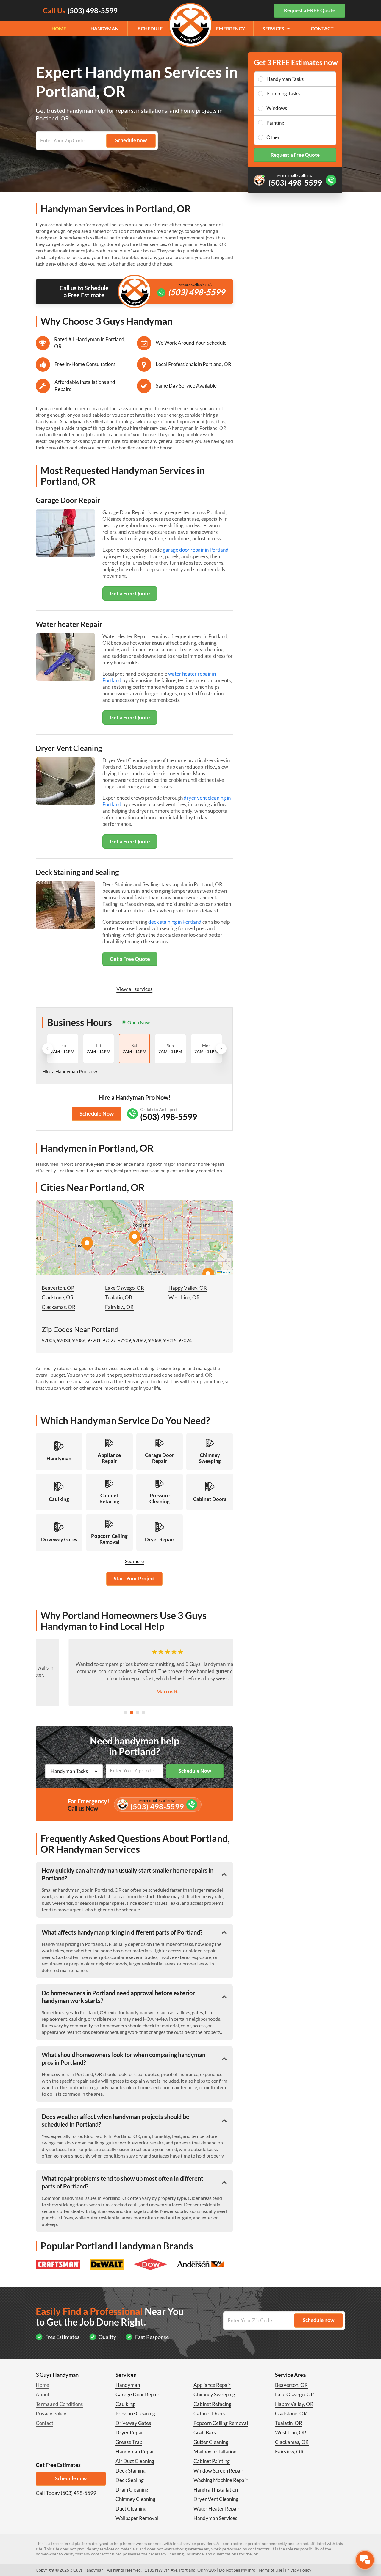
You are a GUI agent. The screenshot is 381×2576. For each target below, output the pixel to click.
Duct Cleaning (131, 2509)
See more (134, 1561)
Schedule (150, 28)
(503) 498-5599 (196, 292)
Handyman (104, 28)
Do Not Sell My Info (237, 2570)
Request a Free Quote (295, 155)
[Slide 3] (138, 1712)
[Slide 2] (132, 1712)
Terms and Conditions (59, 2404)
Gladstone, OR (58, 1297)
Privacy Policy (51, 2413)
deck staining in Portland (175, 922)
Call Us (80, 11)
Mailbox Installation (215, 2452)
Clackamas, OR (58, 1307)
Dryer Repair (130, 2433)
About (43, 2394)
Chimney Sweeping (214, 2394)
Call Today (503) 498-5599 (66, 2493)
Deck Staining (131, 2471)
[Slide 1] (126, 1712)
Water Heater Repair (217, 2509)
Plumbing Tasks (283, 94)
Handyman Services (215, 2518)
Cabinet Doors (209, 2413)
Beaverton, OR (58, 1288)
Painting (275, 123)
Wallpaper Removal (137, 2518)
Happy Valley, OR (188, 1288)
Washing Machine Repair (221, 2480)
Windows (277, 108)
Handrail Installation (216, 2490)
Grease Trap (129, 2442)
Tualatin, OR (119, 1297)
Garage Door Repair (138, 2394)
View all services (134, 989)
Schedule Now (97, 1113)
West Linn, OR (184, 1297)
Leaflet (226, 1272)
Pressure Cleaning (135, 2413)
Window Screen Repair (218, 2471)
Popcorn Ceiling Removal (221, 2423)
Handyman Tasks (285, 79)
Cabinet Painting (212, 2461)
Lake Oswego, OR (125, 1288)
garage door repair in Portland (196, 550)
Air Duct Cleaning (135, 2461)
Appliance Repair (212, 2385)
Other (273, 137)
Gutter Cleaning (211, 2442)
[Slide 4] (143, 1712)
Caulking (125, 2404)
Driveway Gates (133, 2423)
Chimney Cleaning (135, 2499)
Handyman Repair (135, 2452)
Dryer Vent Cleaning (216, 2499)
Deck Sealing (130, 2480)
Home (59, 28)
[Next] (221, 1049)
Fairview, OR (119, 1307)
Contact (322, 28)
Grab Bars (205, 2433)
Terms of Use (270, 2570)
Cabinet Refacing (212, 2404)
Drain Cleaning (132, 2490)
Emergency (231, 28)
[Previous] (48, 1049)
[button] (135, 1237)
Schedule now (71, 2478)
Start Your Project (134, 1578)
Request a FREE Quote (310, 10)
